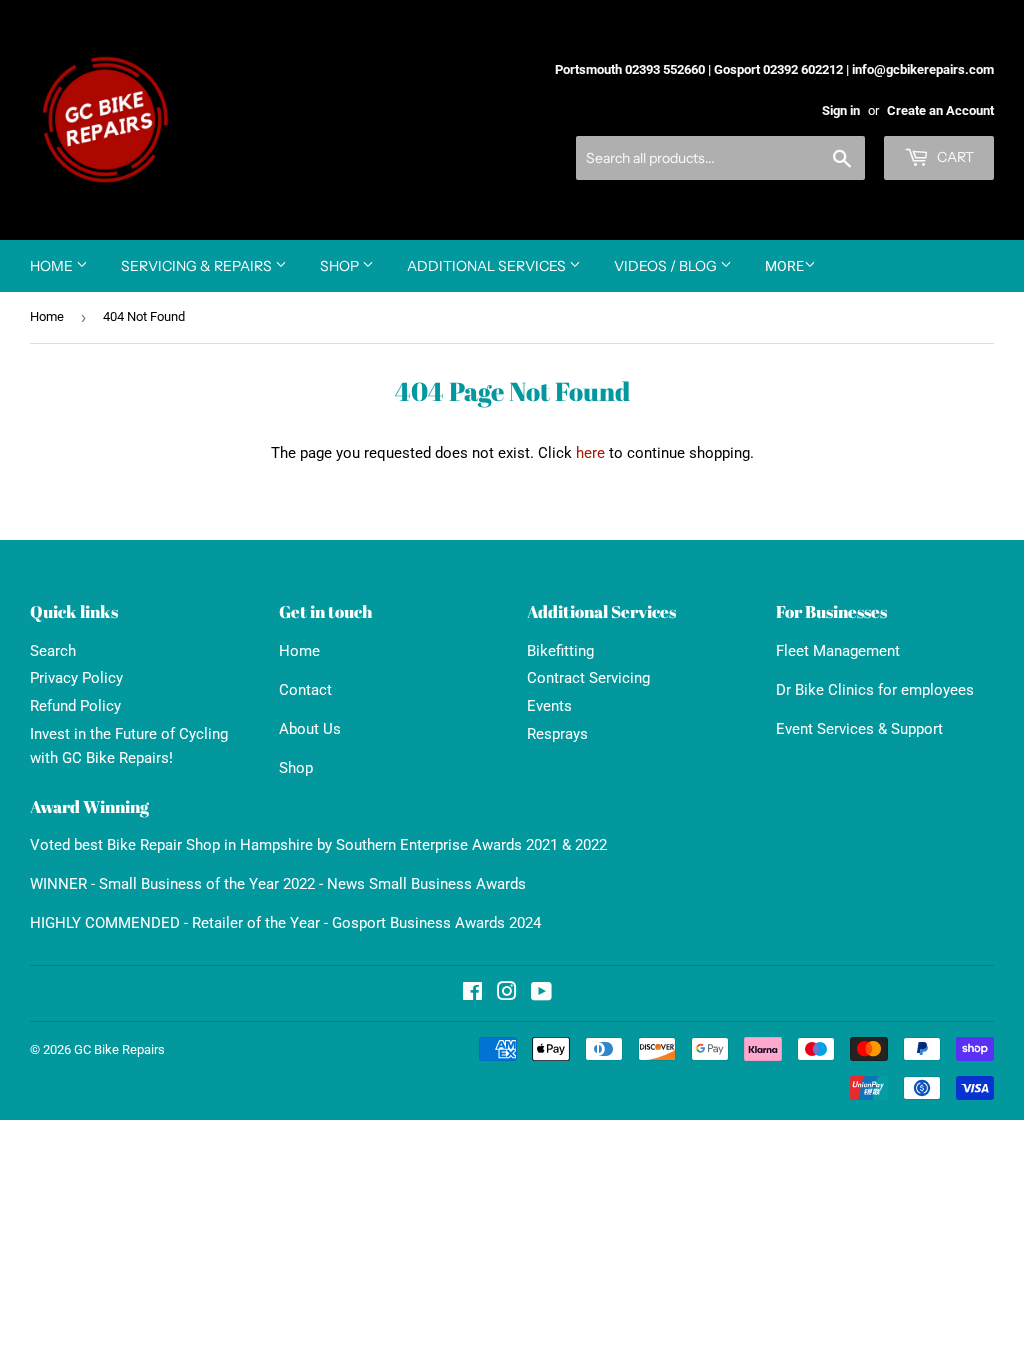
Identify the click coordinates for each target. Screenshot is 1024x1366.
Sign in (841, 110)
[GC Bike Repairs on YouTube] (541, 994)
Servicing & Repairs (198, 266)
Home (53, 266)
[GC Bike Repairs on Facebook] (472, 994)
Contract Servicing (588, 678)
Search (53, 651)
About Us (310, 729)
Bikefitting (560, 651)
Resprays (557, 734)
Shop (341, 266)
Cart (954, 157)
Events (549, 706)
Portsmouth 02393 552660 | (633, 69)
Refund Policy (75, 706)
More (784, 266)
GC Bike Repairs (119, 1049)
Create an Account (940, 110)
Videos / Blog (667, 266)
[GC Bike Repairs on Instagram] (507, 994)
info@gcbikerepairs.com (923, 69)
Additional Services (488, 266)
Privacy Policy (76, 678)
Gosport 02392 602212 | (781, 69)
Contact (305, 690)
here (590, 453)
